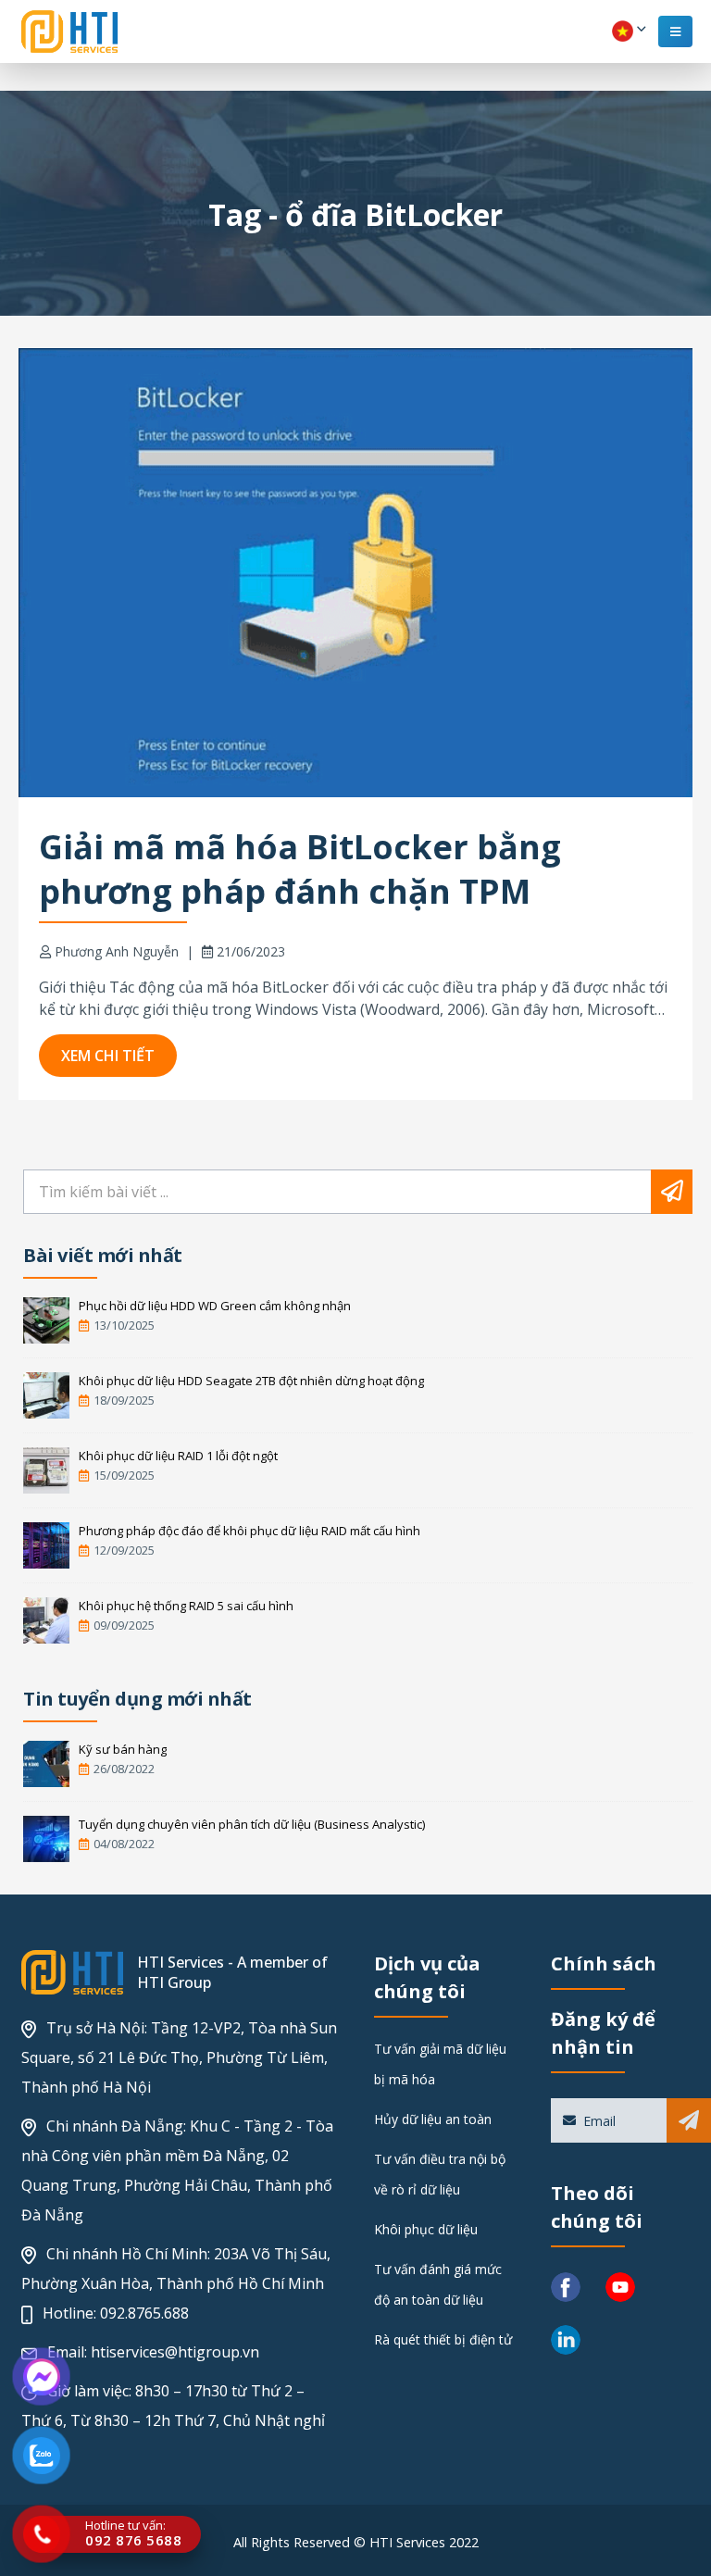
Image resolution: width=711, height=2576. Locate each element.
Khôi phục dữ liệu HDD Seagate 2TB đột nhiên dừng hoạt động (251, 1381)
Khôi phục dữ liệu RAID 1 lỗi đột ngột (178, 1456)
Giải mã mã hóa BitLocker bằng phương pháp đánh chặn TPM (300, 869)
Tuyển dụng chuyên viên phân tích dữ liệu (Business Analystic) (252, 1824)
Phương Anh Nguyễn (117, 951)
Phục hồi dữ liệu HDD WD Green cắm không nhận (215, 1306)
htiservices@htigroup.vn (175, 2352)
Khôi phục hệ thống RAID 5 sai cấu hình (186, 1606)
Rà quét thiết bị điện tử (443, 2339)
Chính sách (604, 1963)
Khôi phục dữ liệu (426, 2229)
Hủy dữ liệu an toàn (433, 2119)
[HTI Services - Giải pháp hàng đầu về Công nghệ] (69, 31)
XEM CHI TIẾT (108, 1056)
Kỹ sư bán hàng (123, 1749)
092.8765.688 (144, 2313)
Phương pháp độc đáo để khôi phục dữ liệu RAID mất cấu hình (249, 1531)
